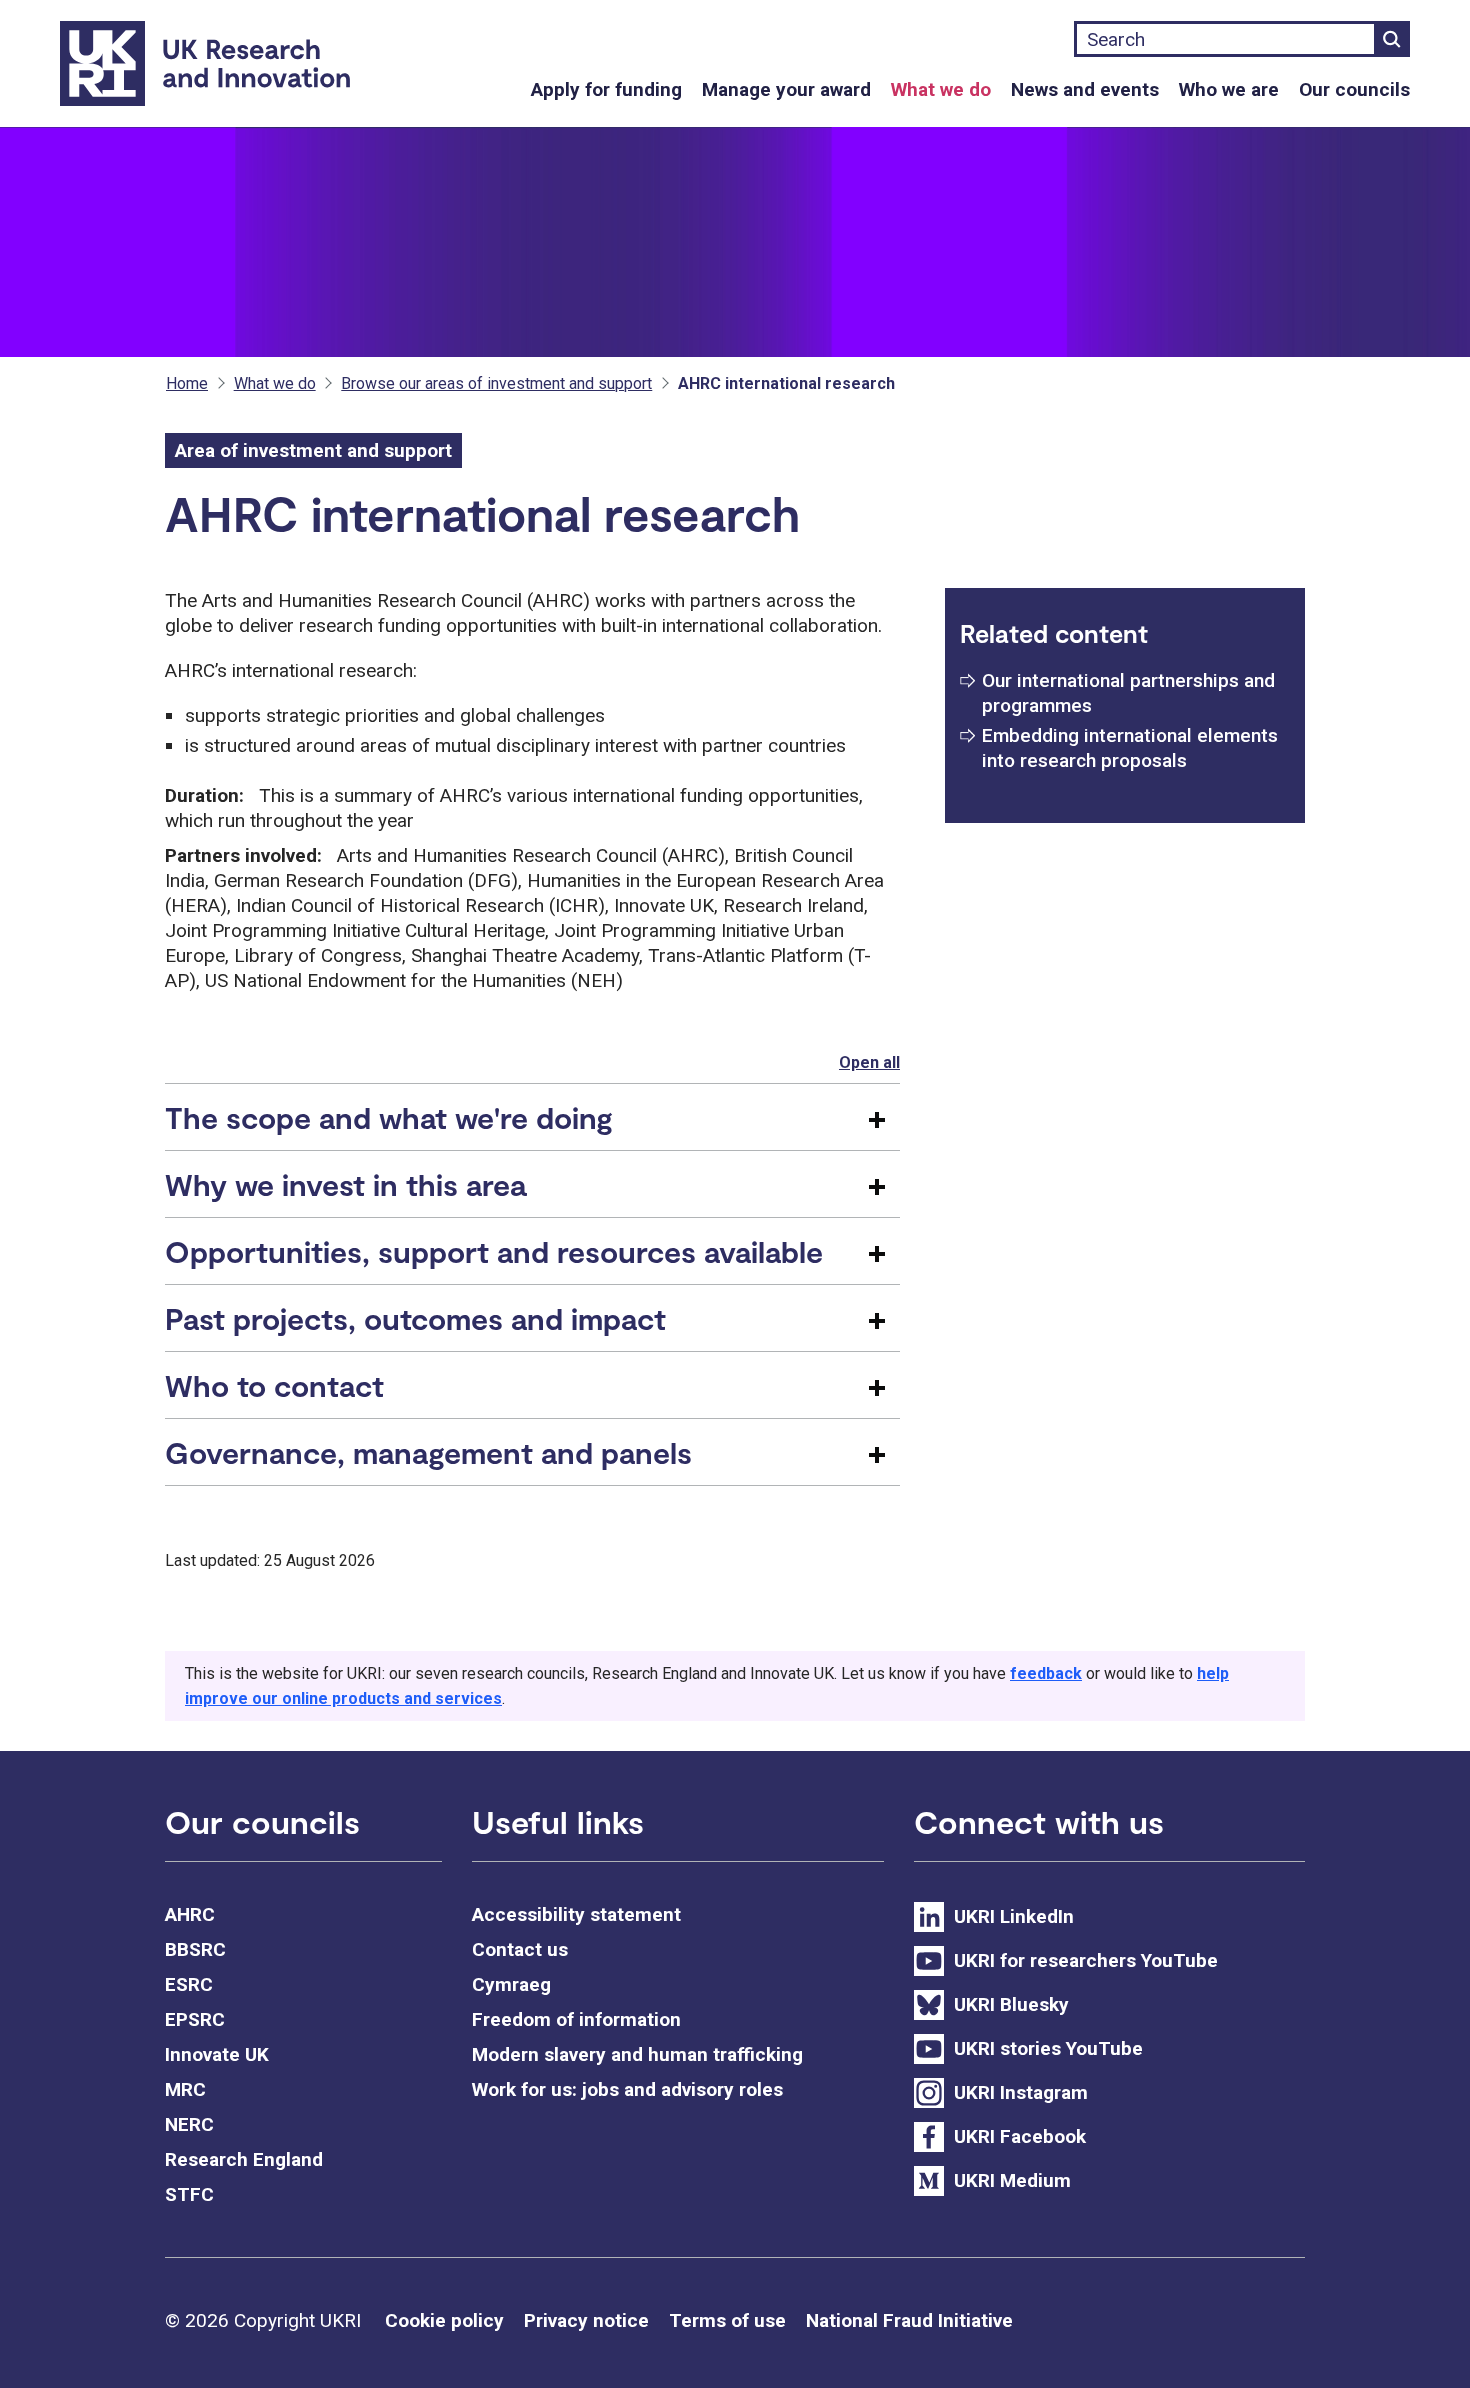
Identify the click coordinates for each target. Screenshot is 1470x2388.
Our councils (1354, 89)
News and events (1085, 89)
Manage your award (786, 89)
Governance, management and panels (428, 1452)
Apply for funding (606, 89)
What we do (941, 89)
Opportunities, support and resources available (494, 1251)
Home (187, 383)
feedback (1046, 1673)
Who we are (1229, 89)
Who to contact (274, 1385)
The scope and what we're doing (389, 1117)
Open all (869, 1062)
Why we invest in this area (345, 1184)
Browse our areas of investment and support (496, 383)
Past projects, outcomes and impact (415, 1318)
